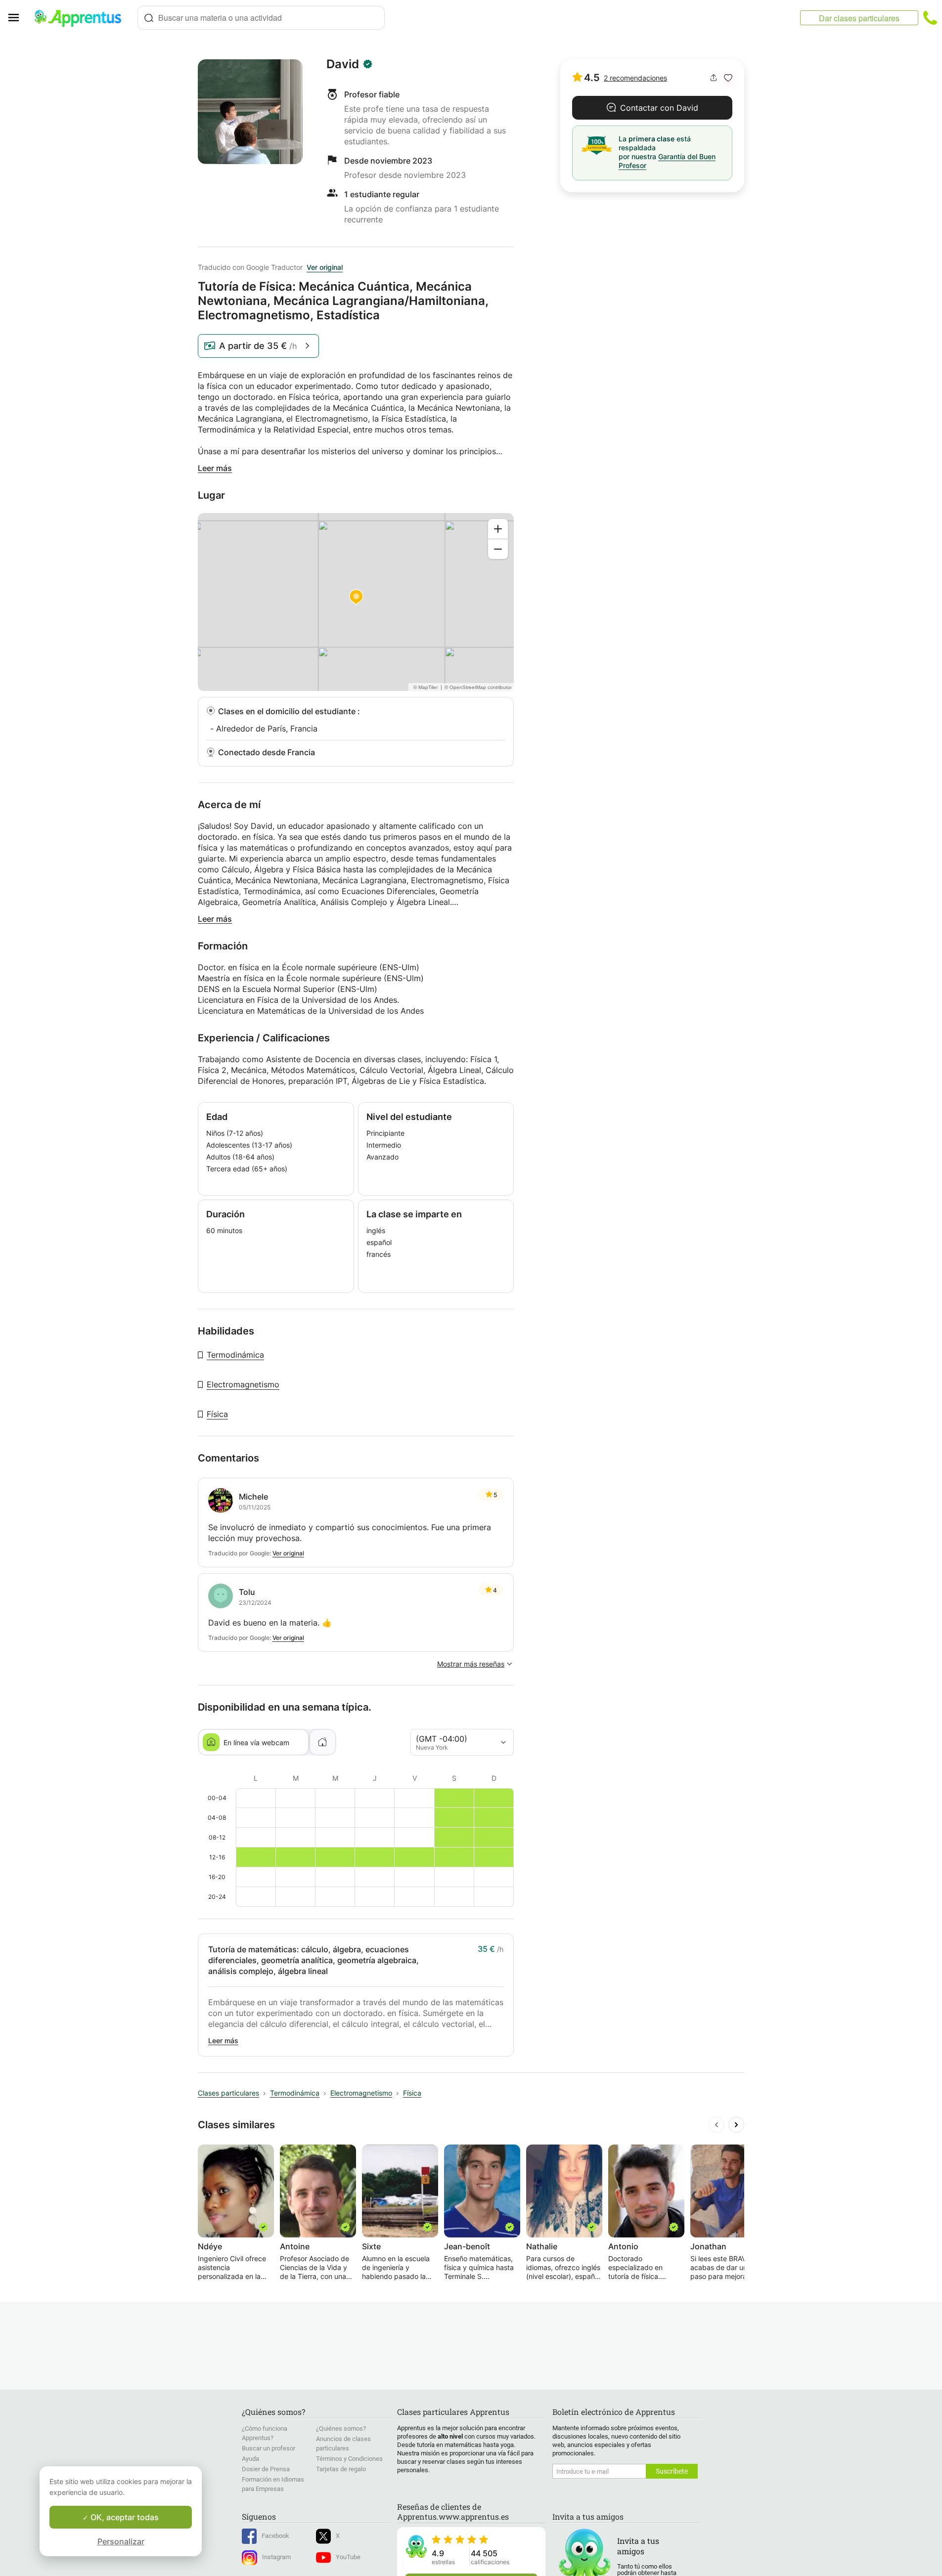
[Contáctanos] (930, 18)
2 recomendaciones (635, 78)
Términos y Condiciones (349, 2459)
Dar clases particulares (859, 18)
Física (217, 1414)
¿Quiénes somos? (341, 2428)
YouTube (348, 2557)
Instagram (276, 2557)
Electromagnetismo (243, 1384)
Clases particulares (228, 2093)
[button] (728, 78)
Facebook (275, 2536)
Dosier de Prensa (266, 2469)
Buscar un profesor (269, 2448)
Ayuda (250, 2459)
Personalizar (121, 2541)
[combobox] (261, 18)
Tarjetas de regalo (341, 2469)
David (343, 64)
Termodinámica (235, 1355)
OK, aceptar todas (124, 2517)
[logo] (82, 18)
